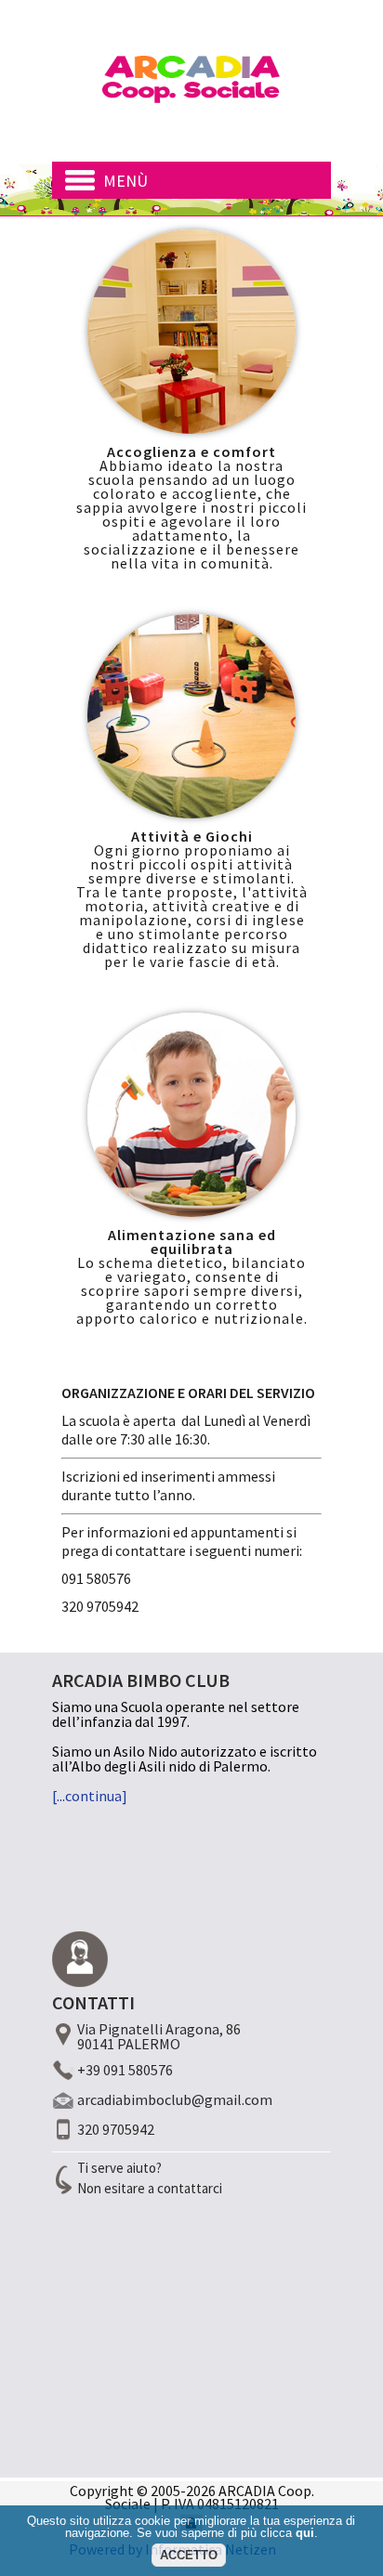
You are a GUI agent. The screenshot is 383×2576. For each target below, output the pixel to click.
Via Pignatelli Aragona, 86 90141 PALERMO (159, 2036)
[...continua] (90, 1796)
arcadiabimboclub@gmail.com (175, 2099)
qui (305, 2533)
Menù (125, 181)
